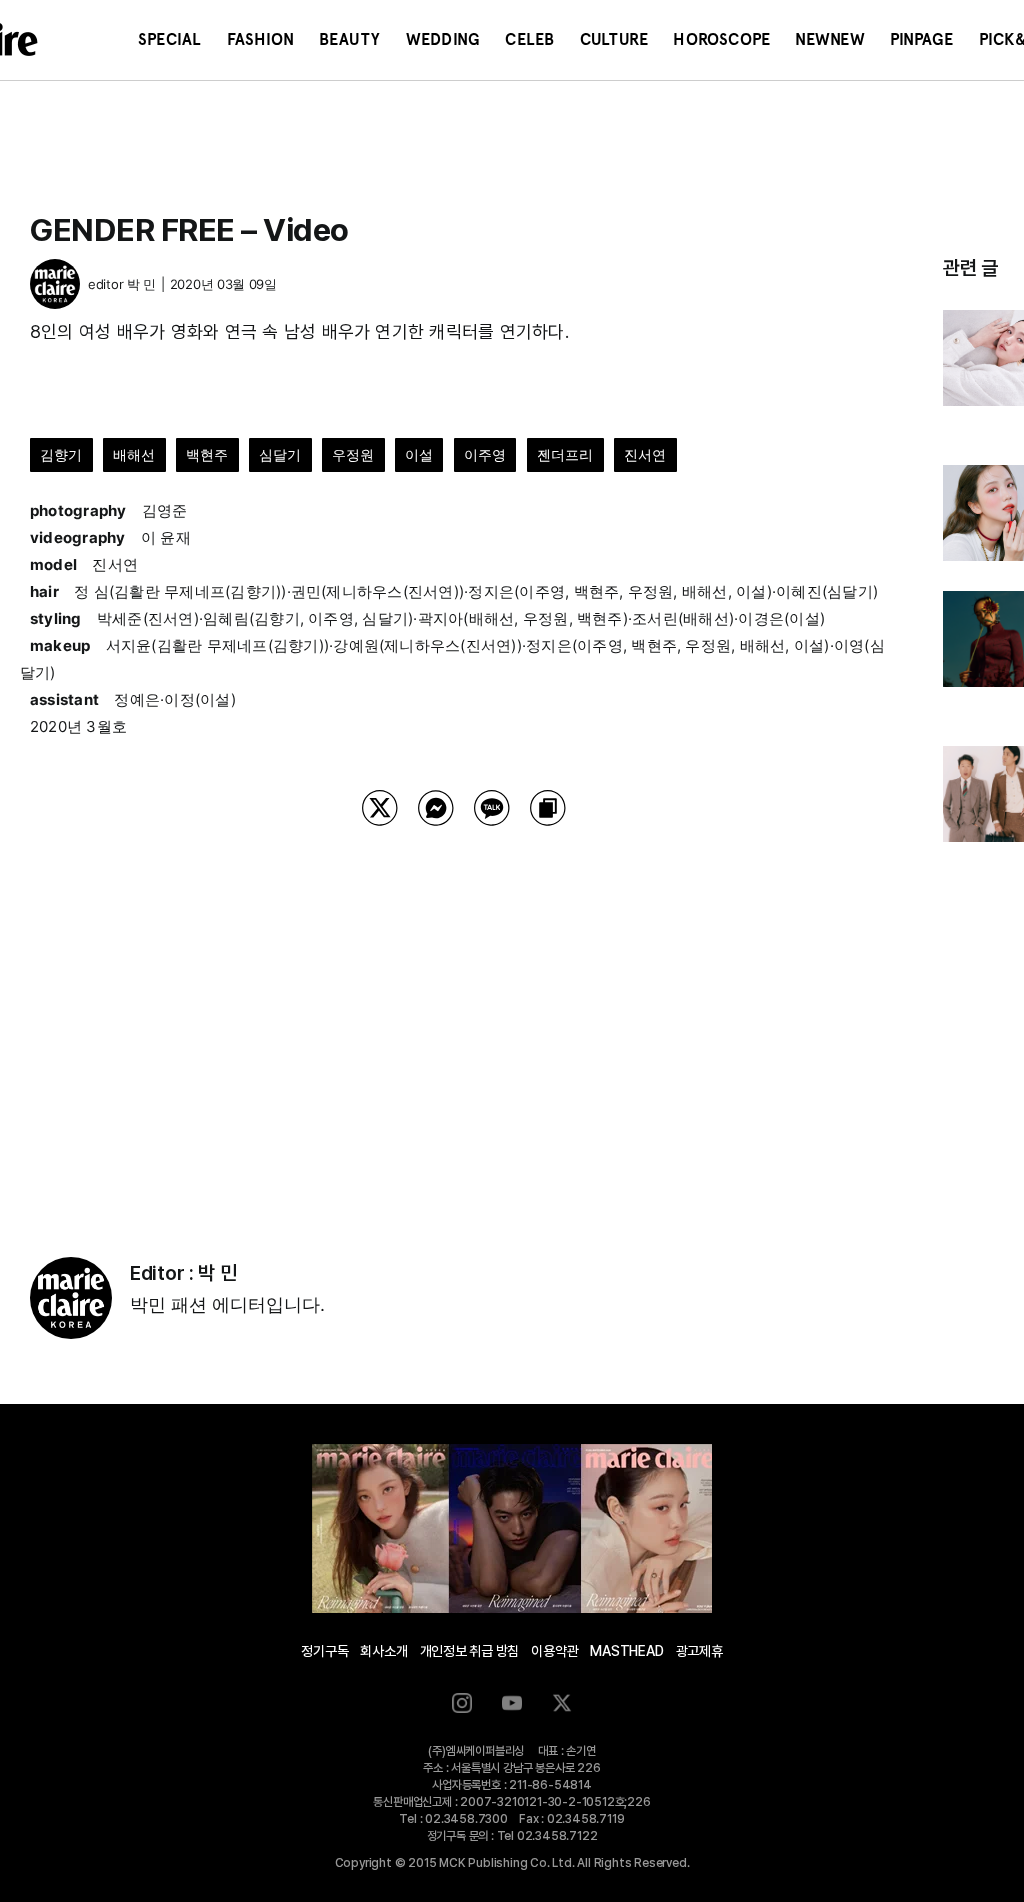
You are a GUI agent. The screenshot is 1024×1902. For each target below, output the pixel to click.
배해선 (134, 454)
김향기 (61, 454)
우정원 (353, 454)
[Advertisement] (464, 1016)
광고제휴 (699, 1651)
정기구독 (324, 1651)
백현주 (207, 454)
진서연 (645, 454)
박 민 (141, 284)
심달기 (280, 454)
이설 (419, 454)
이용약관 (554, 1651)
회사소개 (383, 1651)
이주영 (485, 454)
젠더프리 (565, 454)
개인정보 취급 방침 (470, 1651)
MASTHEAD (626, 1651)
